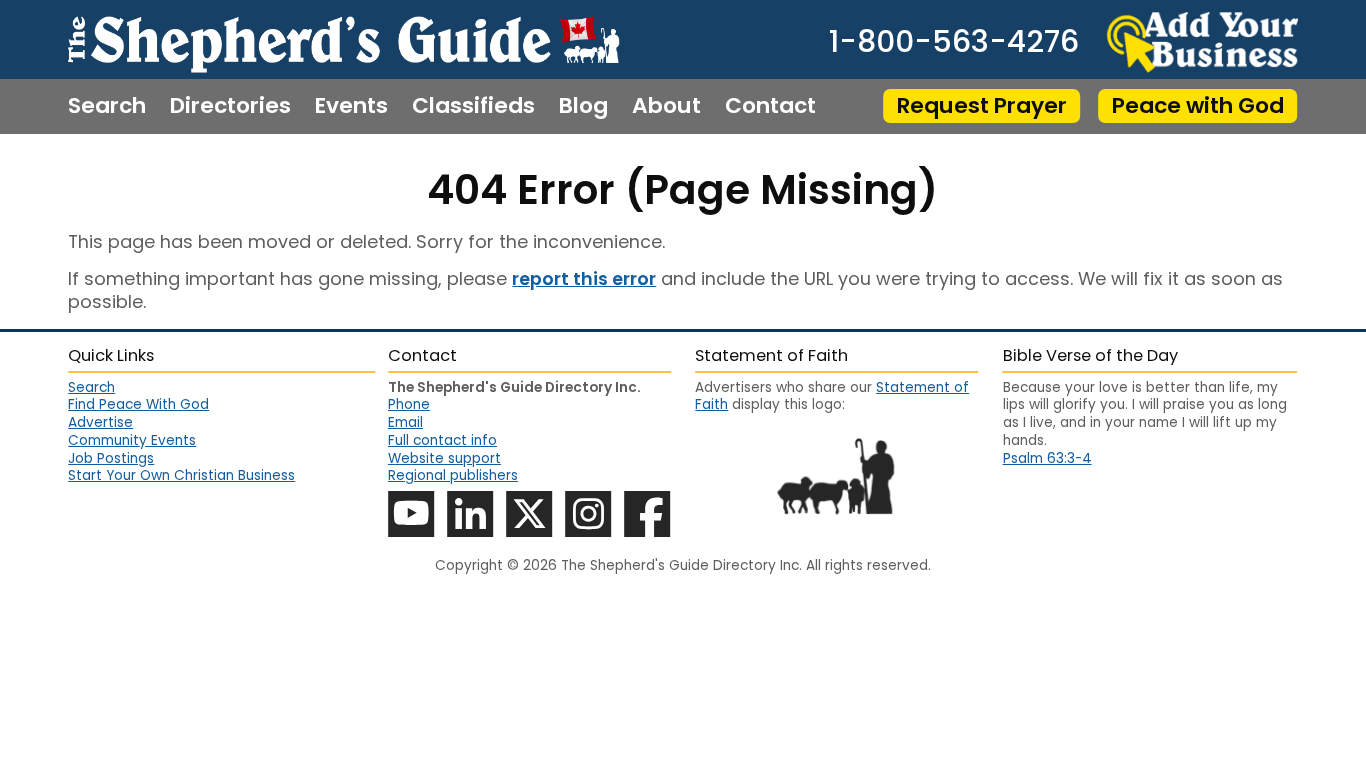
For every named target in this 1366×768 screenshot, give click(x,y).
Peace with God (1198, 105)
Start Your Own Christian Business (181, 475)
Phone (409, 404)
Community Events (132, 440)
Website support (444, 458)
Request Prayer (982, 105)
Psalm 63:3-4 (1047, 458)
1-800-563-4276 (954, 42)
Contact (770, 106)
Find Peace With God (138, 404)
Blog (583, 106)
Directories (230, 106)
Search (107, 106)
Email (405, 422)
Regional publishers (453, 475)
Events (351, 106)
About (666, 106)
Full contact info (442, 440)
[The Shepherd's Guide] (343, 39)
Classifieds (473, 106)
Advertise (100, 422)
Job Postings (111, 458)
